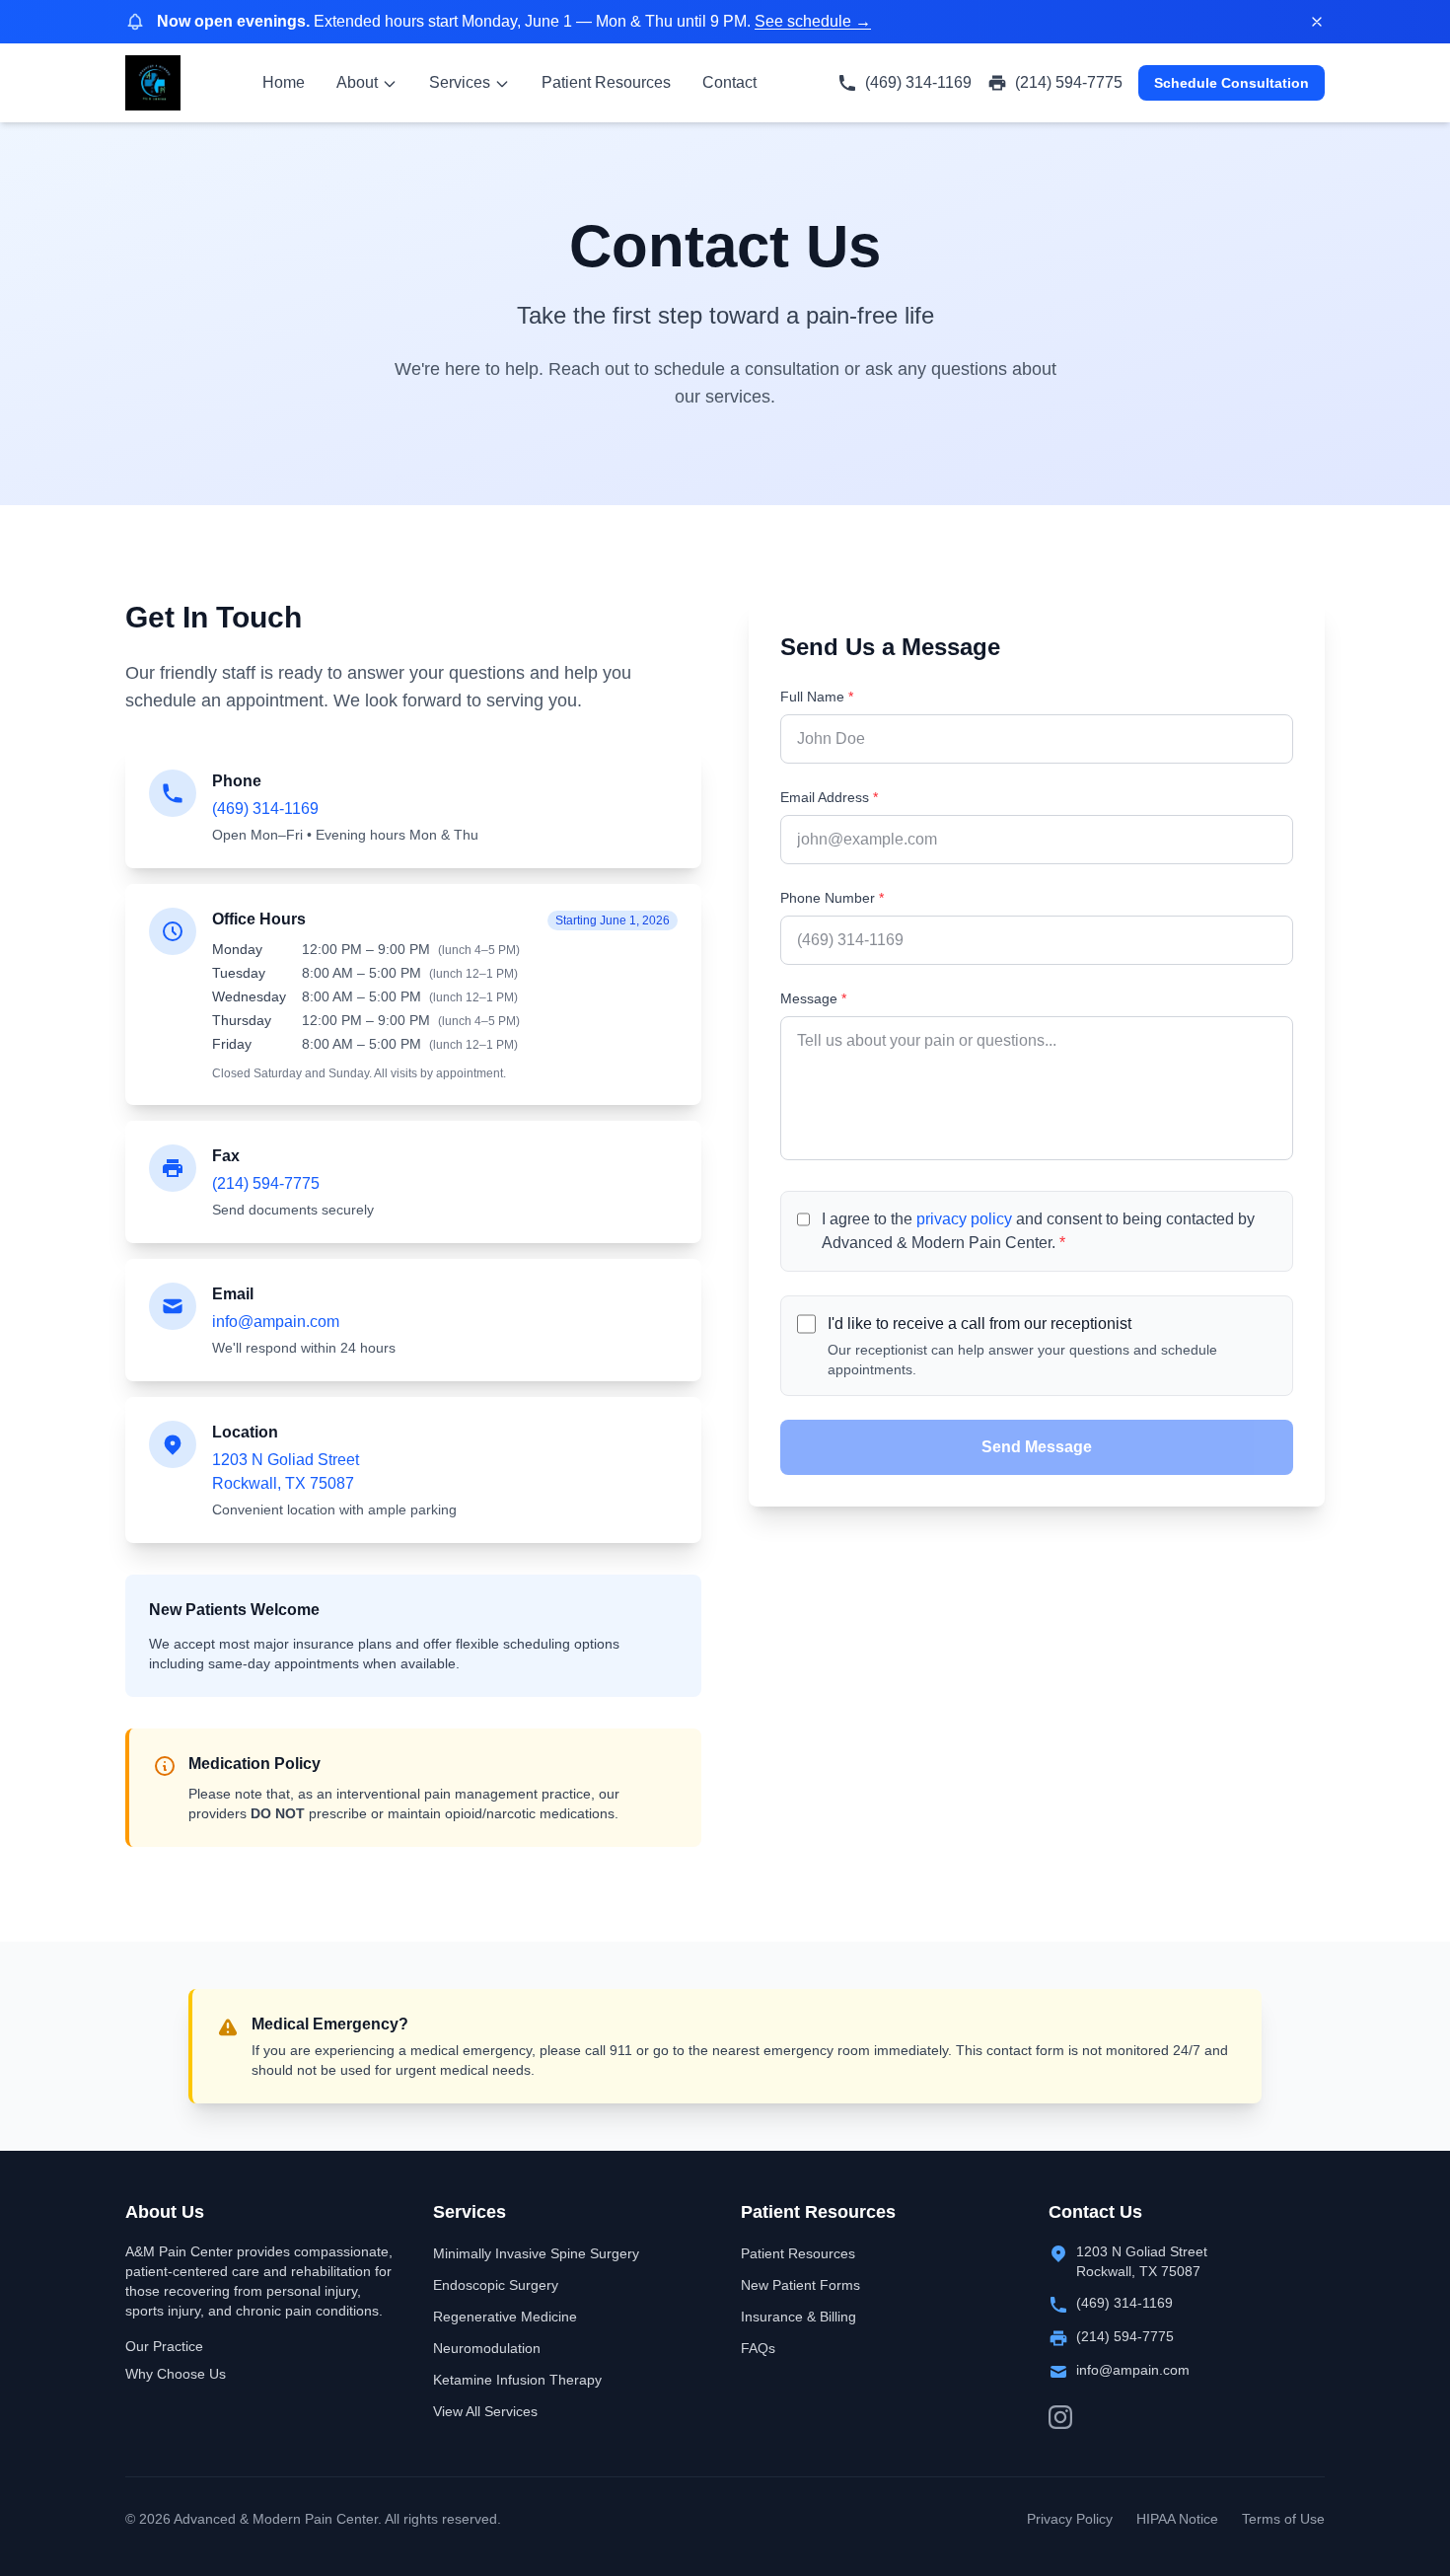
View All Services (485, 2411)
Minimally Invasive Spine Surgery (536, 2253)
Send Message (1037, 1447)
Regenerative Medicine (505, 2317)
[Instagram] (1060, 2417)
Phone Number (832, 898)
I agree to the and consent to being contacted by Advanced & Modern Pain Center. (1038, 1231)
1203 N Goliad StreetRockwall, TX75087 (1142, 2261)
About (357, 82)
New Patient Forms (800, 2285)
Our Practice (164, 2346)
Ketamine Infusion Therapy (517, 2380)
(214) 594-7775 (266, 1183)
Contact (729, 82)
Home (284, 82)
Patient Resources (606, 82)
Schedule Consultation (1232, 83)
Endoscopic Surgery (496, 2285)
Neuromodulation (487, 2348)
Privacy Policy (1070, 2519)
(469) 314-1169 (265, 809)
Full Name (817, 697)
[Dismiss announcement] (1317, 22)
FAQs (758, 2348)
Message (813, 998)
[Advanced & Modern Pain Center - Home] (153, 83)
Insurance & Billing (798, 2317)
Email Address (829, 797)
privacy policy (964, 1219)
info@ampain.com (276, 1322)
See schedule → (813, 21)
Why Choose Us (176, 2374)
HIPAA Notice (1177, 2519)
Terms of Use (1283, 2519)
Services (460, 82)
